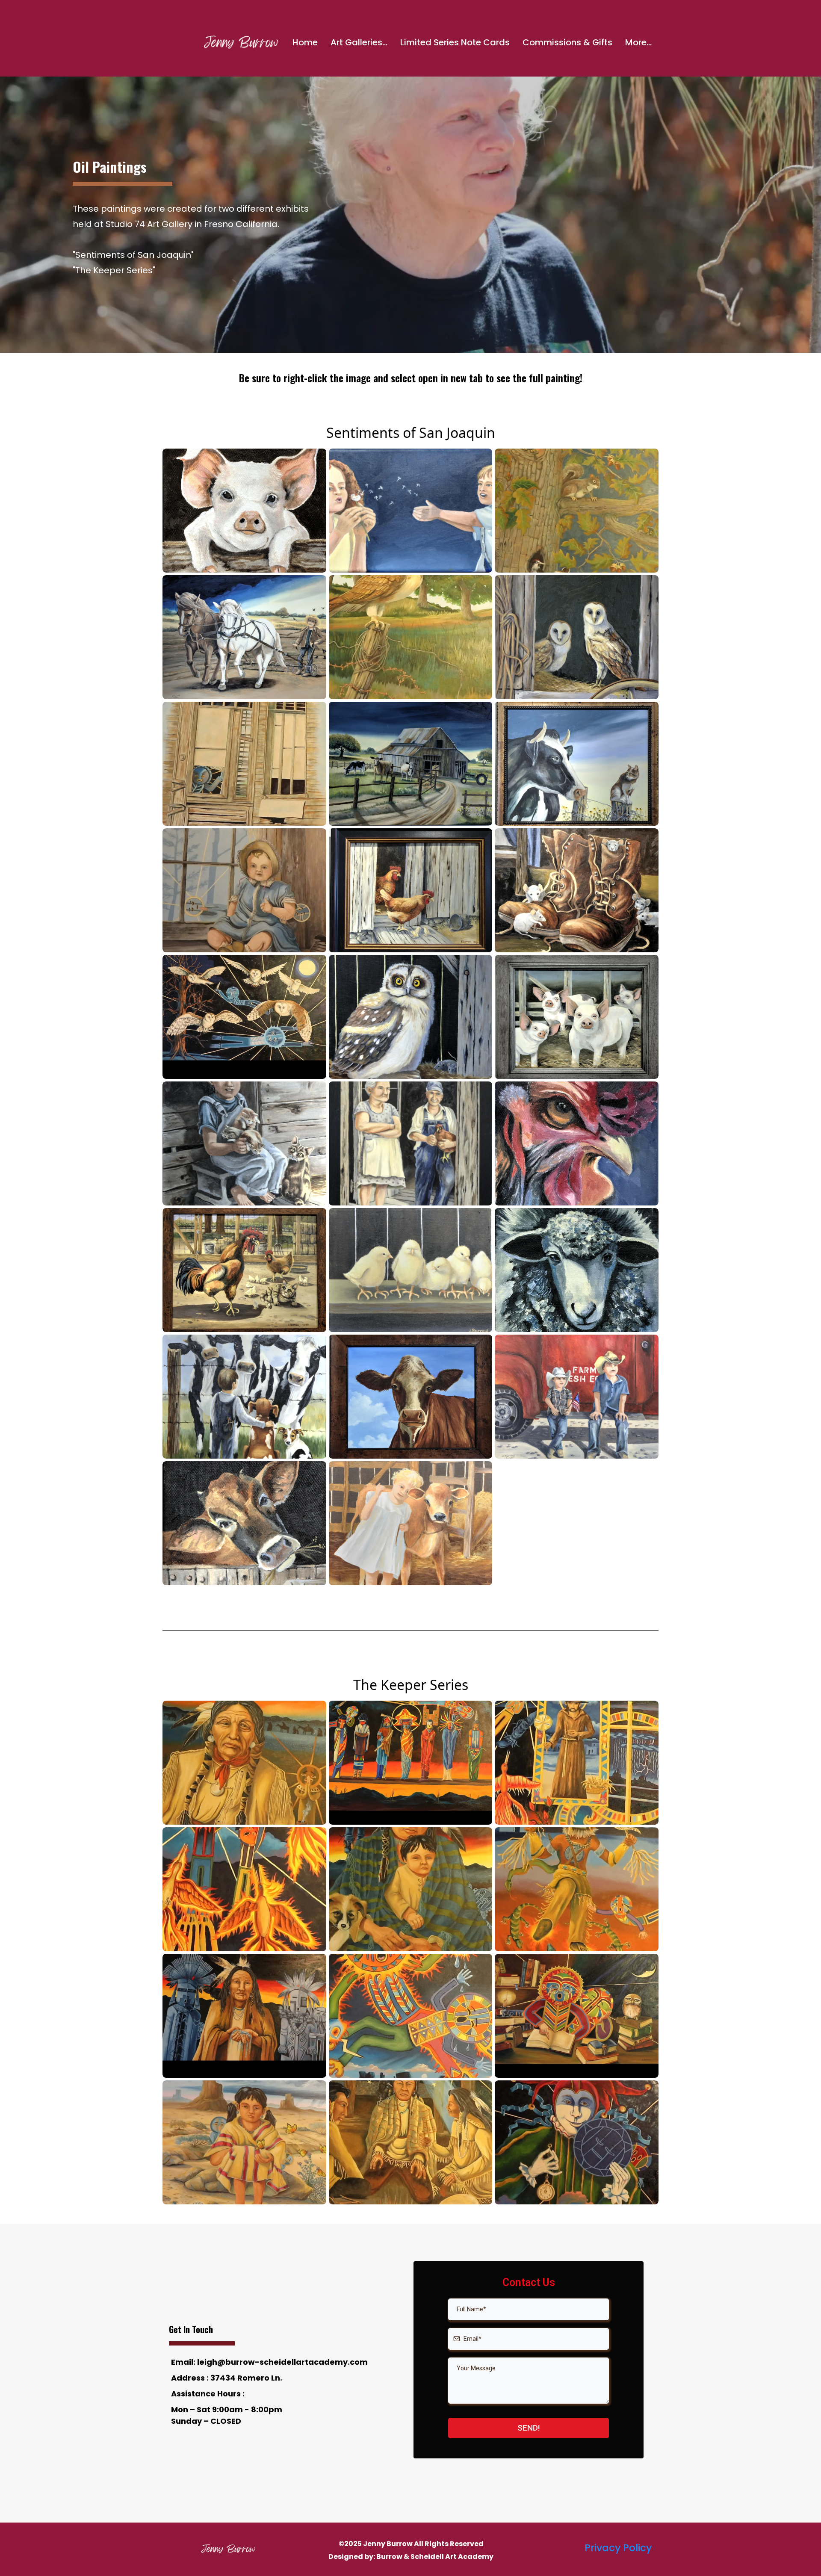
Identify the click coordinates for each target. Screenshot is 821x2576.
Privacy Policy (618, 2548)
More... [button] (638, 42)
